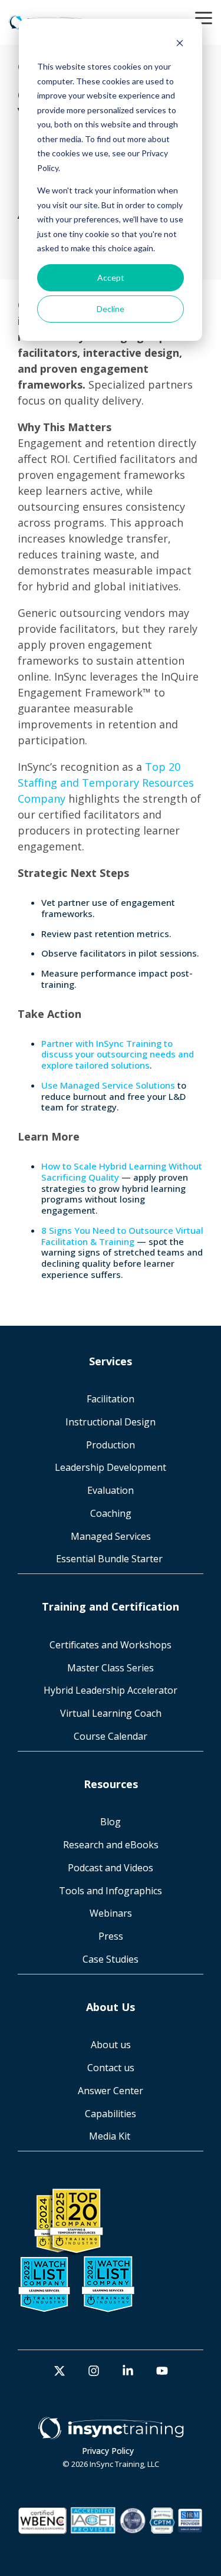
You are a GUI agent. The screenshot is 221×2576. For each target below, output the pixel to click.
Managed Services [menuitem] (111, 1536)
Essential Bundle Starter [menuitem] (111, 1559)
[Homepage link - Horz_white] (111, 2433)
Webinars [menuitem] (111, 1913)
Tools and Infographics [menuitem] (111, 1891)
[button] (204, 17)
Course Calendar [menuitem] (111, 1736)
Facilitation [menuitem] (111, 1399)
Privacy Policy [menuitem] (108, 2451)
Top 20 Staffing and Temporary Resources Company (106, 783)
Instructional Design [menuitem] (111, 1422)
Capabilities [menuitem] (111, 2114)
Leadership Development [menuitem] (111, 1467)
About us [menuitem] (111, 2045)
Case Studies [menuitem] (111, 1959)
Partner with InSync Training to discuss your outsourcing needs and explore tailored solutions (118, 1054)
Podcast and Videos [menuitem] (111, 1868)
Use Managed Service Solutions (108, 1085)
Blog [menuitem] (111, 1822)
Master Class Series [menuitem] (111, 1668)
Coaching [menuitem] (111, 1513)
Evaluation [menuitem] (111, 1490)
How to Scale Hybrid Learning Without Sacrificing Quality (122, 1172)
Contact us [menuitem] (111, 2068)
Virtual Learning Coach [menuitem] (111, 1713)
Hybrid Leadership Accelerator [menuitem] (111, 1690)
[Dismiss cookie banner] (180, 45)
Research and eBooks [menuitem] (111, 1845)
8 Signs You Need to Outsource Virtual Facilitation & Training (122, 1236)
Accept (111, 277)
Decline (111, 309)
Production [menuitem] (111, 1445)
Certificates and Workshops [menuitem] (111, 1645)
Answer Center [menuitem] (111, 2091)
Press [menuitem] (111, 1936)
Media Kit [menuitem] (111, 2136)
